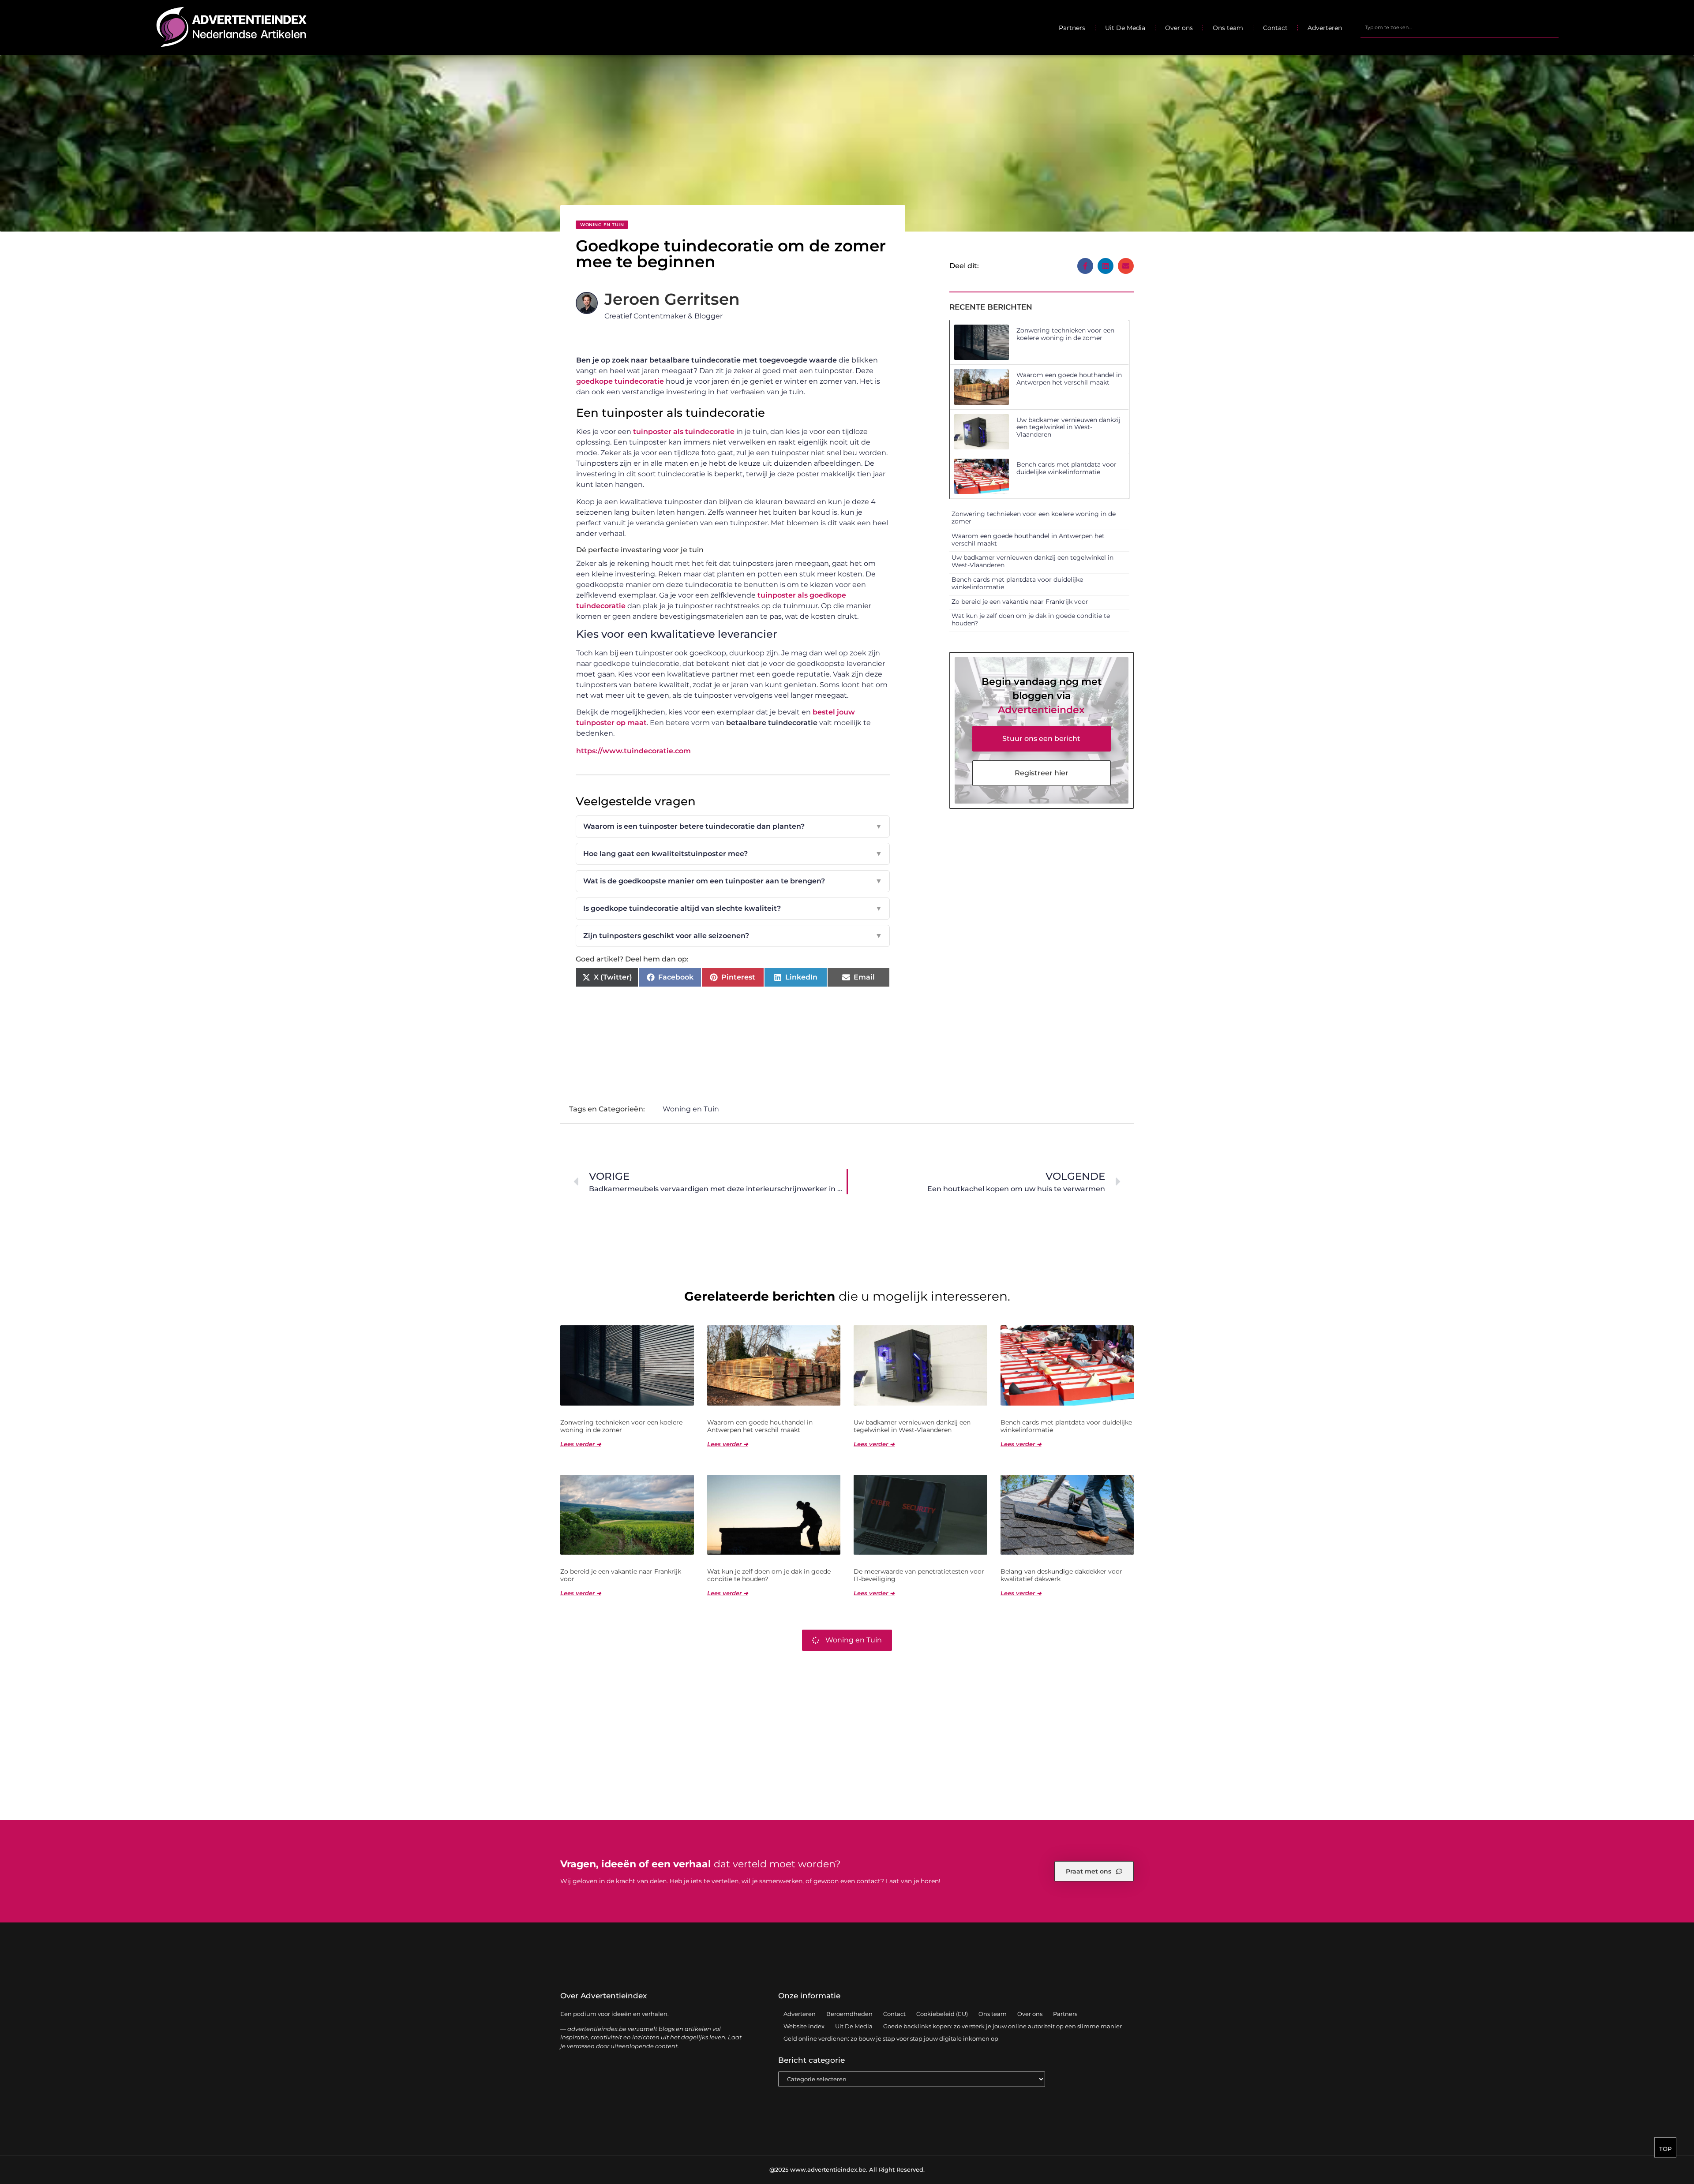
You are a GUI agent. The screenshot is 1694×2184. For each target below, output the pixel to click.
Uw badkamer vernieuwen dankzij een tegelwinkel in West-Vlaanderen (1068, 427)
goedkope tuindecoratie (620, 381)
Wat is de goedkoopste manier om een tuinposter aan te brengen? (733, 881)
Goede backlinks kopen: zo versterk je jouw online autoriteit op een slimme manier (1003, 2026)
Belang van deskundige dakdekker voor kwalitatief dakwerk (1061, 1575)
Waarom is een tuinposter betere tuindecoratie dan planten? (733, 826)
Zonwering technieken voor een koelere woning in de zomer (1065, 334)
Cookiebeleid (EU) (942, 2014)
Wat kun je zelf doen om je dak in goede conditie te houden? (1031, 619)
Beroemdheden (849, 2014)
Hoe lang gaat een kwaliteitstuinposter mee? (733, 854)
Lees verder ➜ (581, 1444)
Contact (1275, 28)
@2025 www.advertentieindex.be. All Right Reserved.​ (847, 2169)
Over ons (1179, 28)
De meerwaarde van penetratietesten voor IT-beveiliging (919, 1575)
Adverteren (1325, 28)
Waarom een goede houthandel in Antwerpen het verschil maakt (1069, 379)
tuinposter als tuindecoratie (684, 432)
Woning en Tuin (602, 225)
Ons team (1228, 28)
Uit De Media (1125, 28)
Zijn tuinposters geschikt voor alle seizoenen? (733, 936)
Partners (1072, 28)
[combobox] (1459, 28)
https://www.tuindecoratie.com (633, 751)
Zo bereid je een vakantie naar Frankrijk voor (1020, 602)
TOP (1665, 2149)
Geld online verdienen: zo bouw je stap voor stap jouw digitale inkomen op (891, 2038)
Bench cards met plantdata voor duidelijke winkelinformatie (1066, 468)
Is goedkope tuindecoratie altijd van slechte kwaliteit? (733, 908)
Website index (804, 2026)
